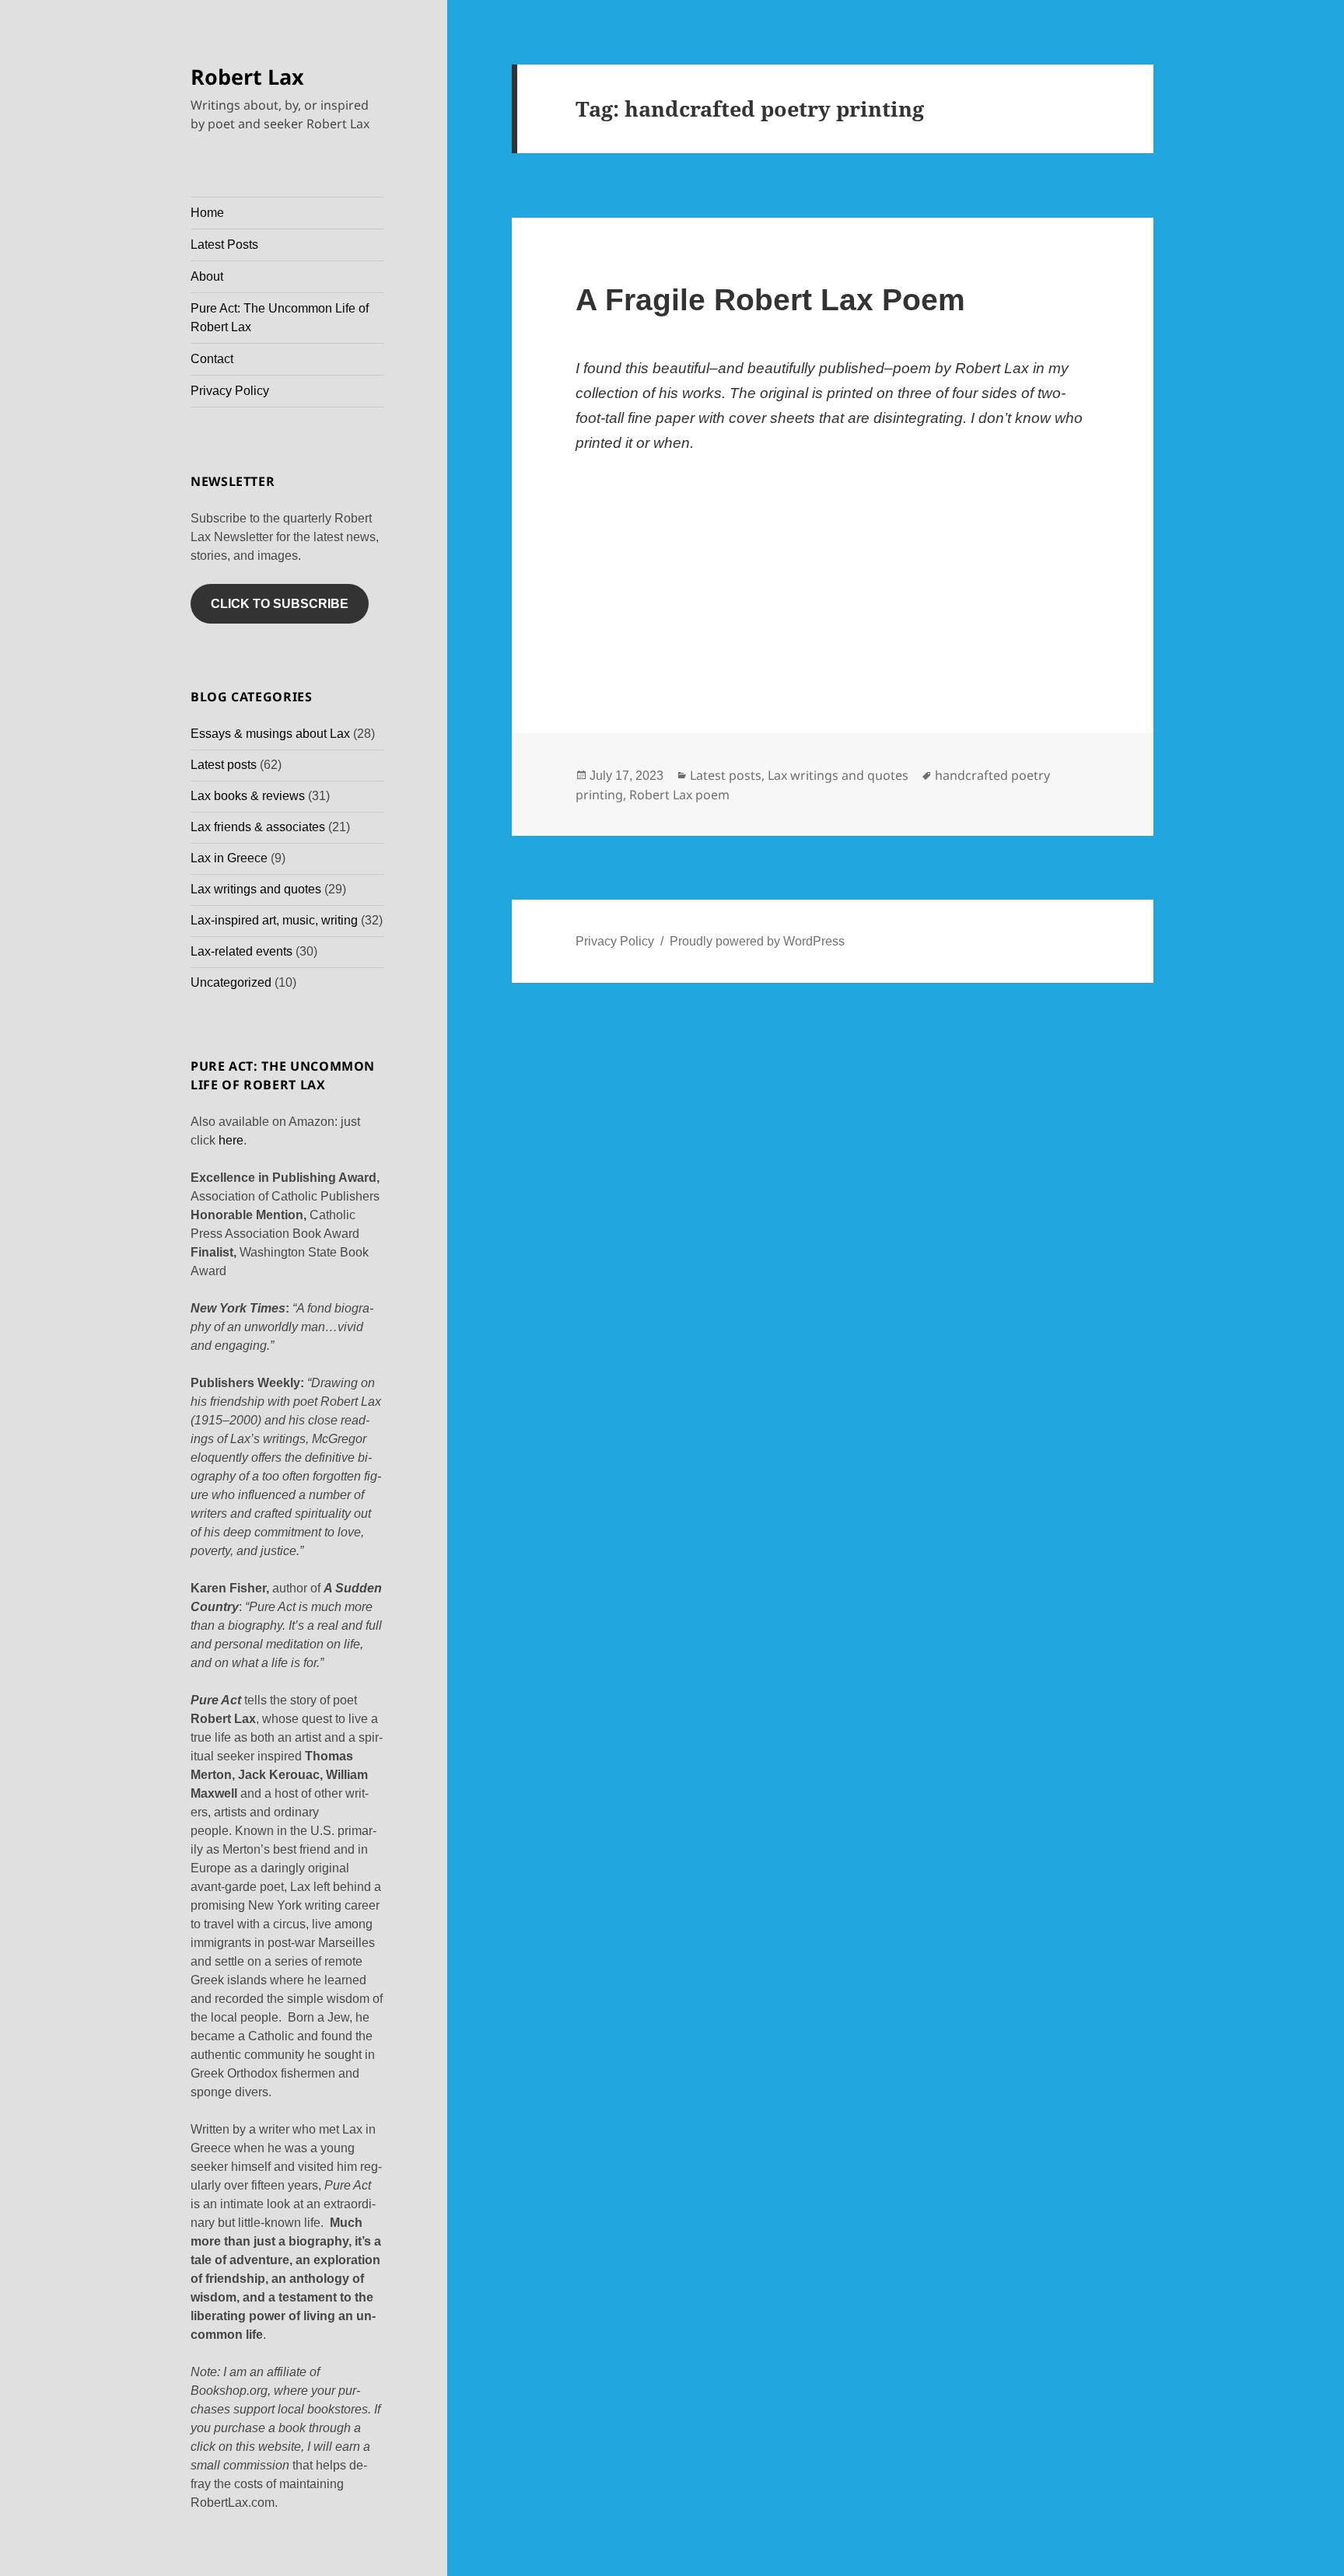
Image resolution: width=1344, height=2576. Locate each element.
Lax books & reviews (248, 796)
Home (207, 213)
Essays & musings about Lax (270, 734)
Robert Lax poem (679, 795)
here (231, 1140)
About (207, 276)
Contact (212, 359)
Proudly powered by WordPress (757, 941)
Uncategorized (231, 982)
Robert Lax (247, 77)
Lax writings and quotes (256, 889)
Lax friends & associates (258, 827)
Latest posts (224, 765)
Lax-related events (241, 951)
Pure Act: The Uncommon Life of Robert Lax (280, 318)
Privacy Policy (230, 391)
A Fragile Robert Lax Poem (770, 300)
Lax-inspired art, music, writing (274, 920)
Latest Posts (224, 245)
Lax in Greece (229, 858)
